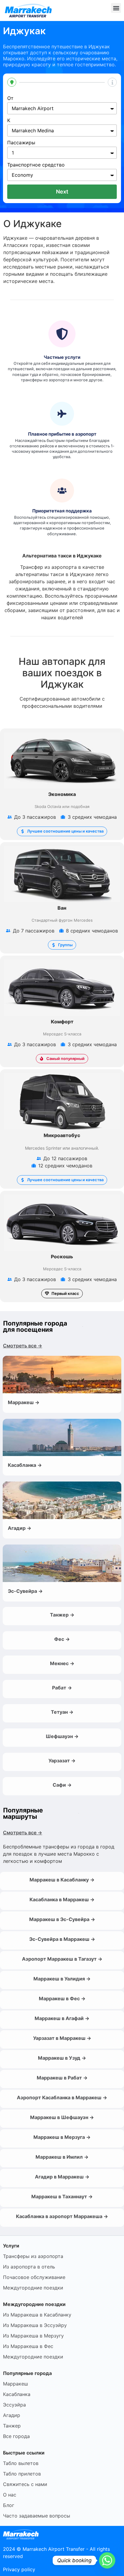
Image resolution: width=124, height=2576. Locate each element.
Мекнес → (62, 1663)
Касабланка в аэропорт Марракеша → (62, 2216)
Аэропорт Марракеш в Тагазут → (62, 1959)
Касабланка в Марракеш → (62, 1899)
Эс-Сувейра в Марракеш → (62, 1939)
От (10, 98)
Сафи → (62, 1785)
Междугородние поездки (33, 2288)
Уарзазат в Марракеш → (62, 2038)
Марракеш (15, 2384)
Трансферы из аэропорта (33, 2256)
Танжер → (62, 1615)
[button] (116, 8)
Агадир (12, 2415)
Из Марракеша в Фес (28, 2346)
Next (62, 192)
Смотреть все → (23, 1346)
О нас (10, 2495)
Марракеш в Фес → (62, 1998)
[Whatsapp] (107, 2560)
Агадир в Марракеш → (62, 2177)
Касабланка (17, 2394)
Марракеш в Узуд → (62, 2058)
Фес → (62, 1639)
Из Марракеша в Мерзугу (33, 2336)
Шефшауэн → (62, 1736)
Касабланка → (25, 1465)
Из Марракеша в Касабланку (37, 2315)
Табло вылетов (21, 2463)
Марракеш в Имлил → (62, 2157)
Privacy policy (19, 2569)
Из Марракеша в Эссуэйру (35, 2325)
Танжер (12, 2426)
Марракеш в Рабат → (62, 2078)
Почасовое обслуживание (34, 2277)
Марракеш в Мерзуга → (62, 2137)
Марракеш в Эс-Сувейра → (62, 1919)
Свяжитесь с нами (25, 2484)
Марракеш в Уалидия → (62, 1979)
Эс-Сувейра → (25, 1591)
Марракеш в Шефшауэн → (62, 2117)
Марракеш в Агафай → (62, 2018)
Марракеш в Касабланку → (62, 1880)
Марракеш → (24, 1402)
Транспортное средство (36, 165)
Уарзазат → (62, 1761)
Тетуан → (62, 1712)
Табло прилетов (22, 2474)
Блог (9, 2505)
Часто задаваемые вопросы (37, 2516)
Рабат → (62, 1688)
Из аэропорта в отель (29, 2267)
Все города (16, 2436)
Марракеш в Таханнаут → (62, 2196)
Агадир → (20, 1528)
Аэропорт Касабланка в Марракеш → (62, 2097)
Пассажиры (21, 143)
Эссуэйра (14, 2405)
